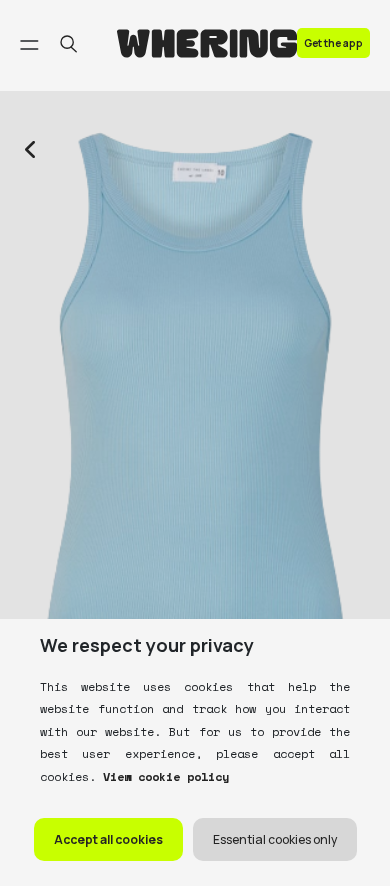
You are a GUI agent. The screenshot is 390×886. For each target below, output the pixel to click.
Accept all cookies (108, 839)
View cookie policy (162, 776)
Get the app (333, 43)
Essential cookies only (275, 839)
